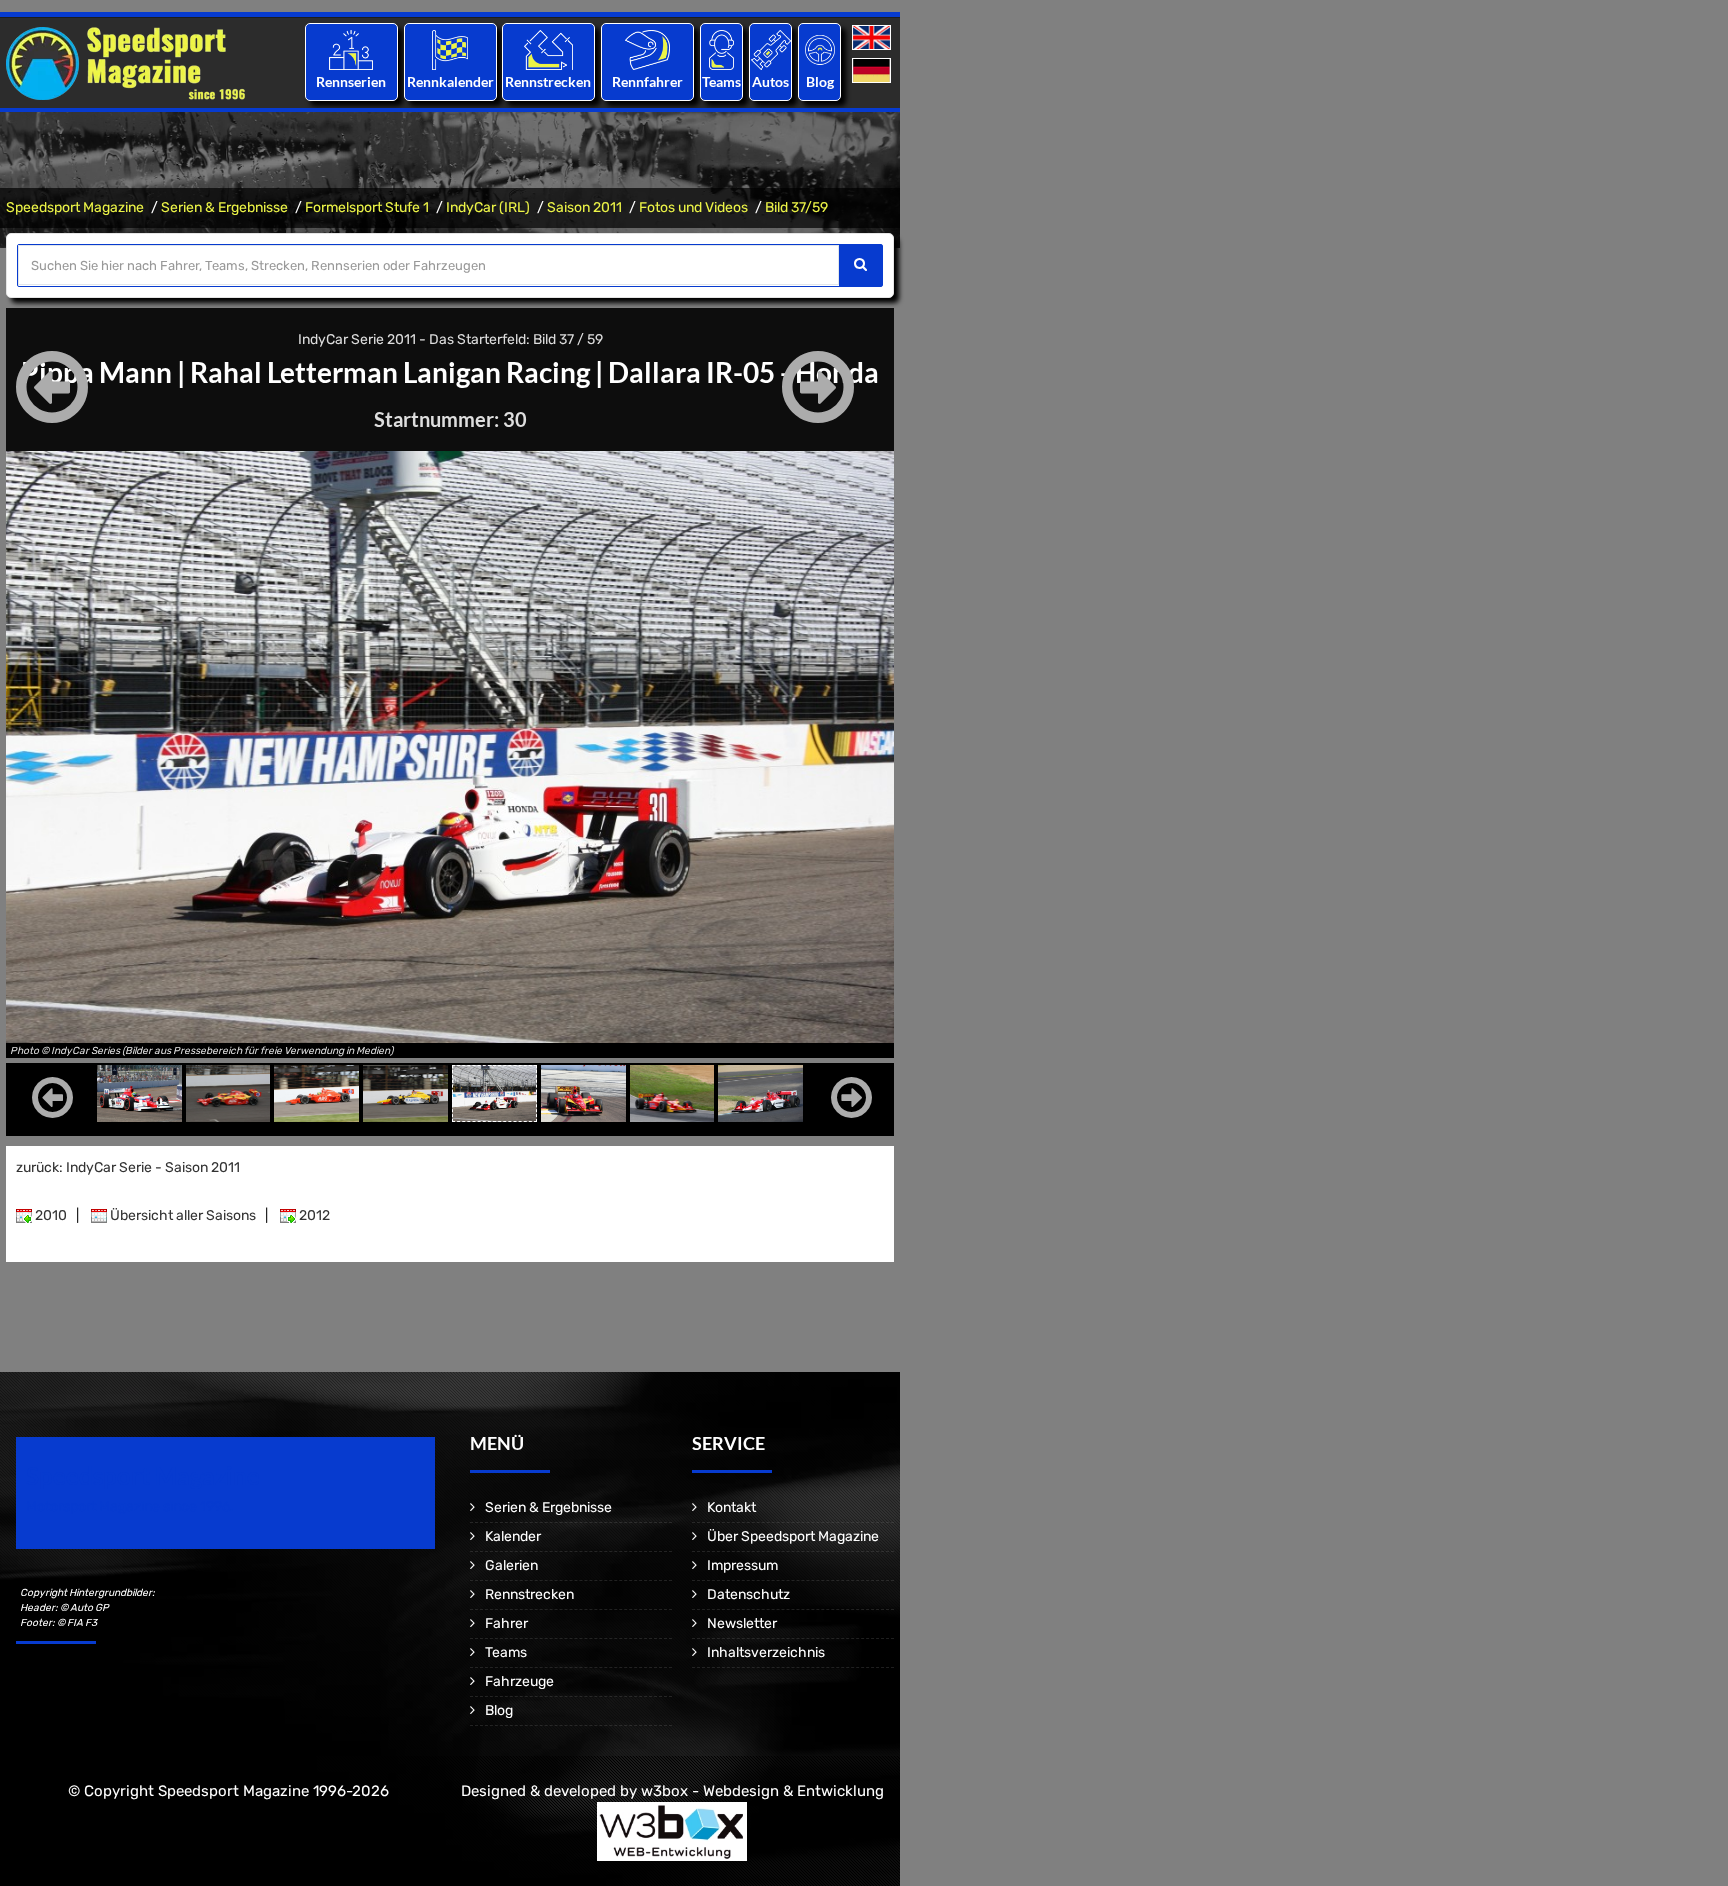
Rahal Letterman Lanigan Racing (390, 372)
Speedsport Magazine (75, 207)
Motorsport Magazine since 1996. (130, 1506)
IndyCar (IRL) (488, 207)
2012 (313, 1215)
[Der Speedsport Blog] (820, 49)
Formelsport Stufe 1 (367, 207)
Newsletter (742, 1623)
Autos (770, 81)
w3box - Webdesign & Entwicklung (762, 1791)
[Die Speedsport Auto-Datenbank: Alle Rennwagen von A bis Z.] (771, 49)
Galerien (511, 1565)
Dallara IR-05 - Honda (743, 372)
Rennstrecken (549, 81)
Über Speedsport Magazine (793, 1536)
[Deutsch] (873, 71)
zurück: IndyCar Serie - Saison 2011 (128, 1167)
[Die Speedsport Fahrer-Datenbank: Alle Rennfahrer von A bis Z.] (647, 49)
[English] (873, 38)
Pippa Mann (96, 372)
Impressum (742, 1565)
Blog (820, 81)
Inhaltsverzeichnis (766, 1652)
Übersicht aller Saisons (181, 1215)
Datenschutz (748, 1594)
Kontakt (731, 1507)
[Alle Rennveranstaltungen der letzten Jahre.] (450, 49)
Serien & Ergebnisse (224, 207)
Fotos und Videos (693, 207)
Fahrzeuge (519, 1681)
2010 (49, 1215)
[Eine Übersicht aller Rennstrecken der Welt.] (548, 49)
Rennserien (351, 81)
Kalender (513, 1536)
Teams (721, 81)
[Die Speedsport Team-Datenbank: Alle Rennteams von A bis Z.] (721, 49)
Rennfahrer (647, 81)
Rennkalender (449, 81)
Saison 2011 (584, 207)
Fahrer (506, 1623)
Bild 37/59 (796, 207)
